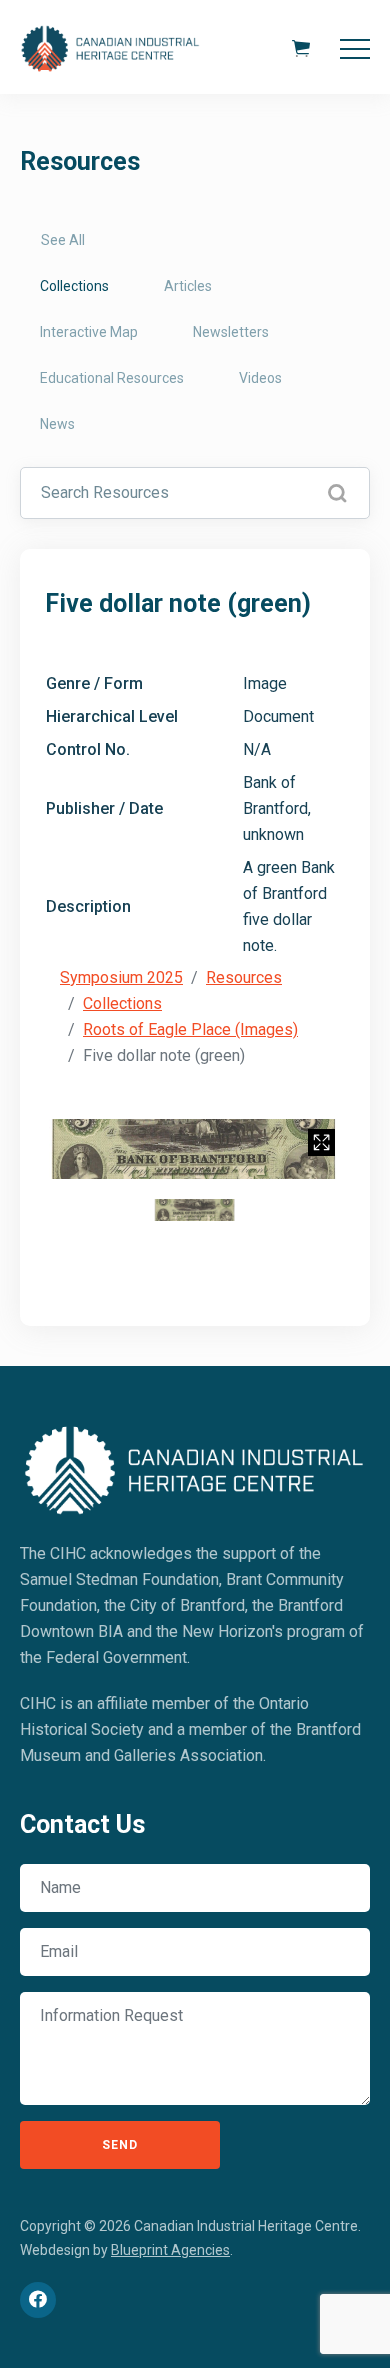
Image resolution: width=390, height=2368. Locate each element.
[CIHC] (195, 1466)
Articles (188, 286)
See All (63, 240)
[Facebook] (38, 2300)
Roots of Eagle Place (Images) (190, 1029)
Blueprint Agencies (170, 2250)
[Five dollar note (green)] (195, 1149)
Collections (74, 286)
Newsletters (231, 332)
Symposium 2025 (121, 977)
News (57, 424)
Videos (260, 378)
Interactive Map (89, 332)
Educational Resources (112, 378)
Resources (244, 977)
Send (120, 2145)
